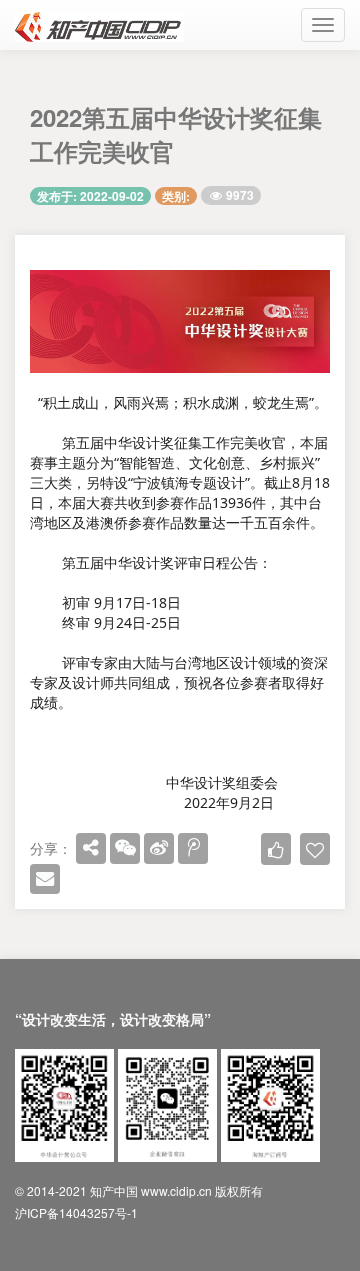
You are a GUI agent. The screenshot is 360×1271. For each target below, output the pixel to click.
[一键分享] (91, 848)
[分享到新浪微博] (159, 848)
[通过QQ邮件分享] (45, 879)
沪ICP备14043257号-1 (76, 1212)
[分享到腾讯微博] (193, 848)
